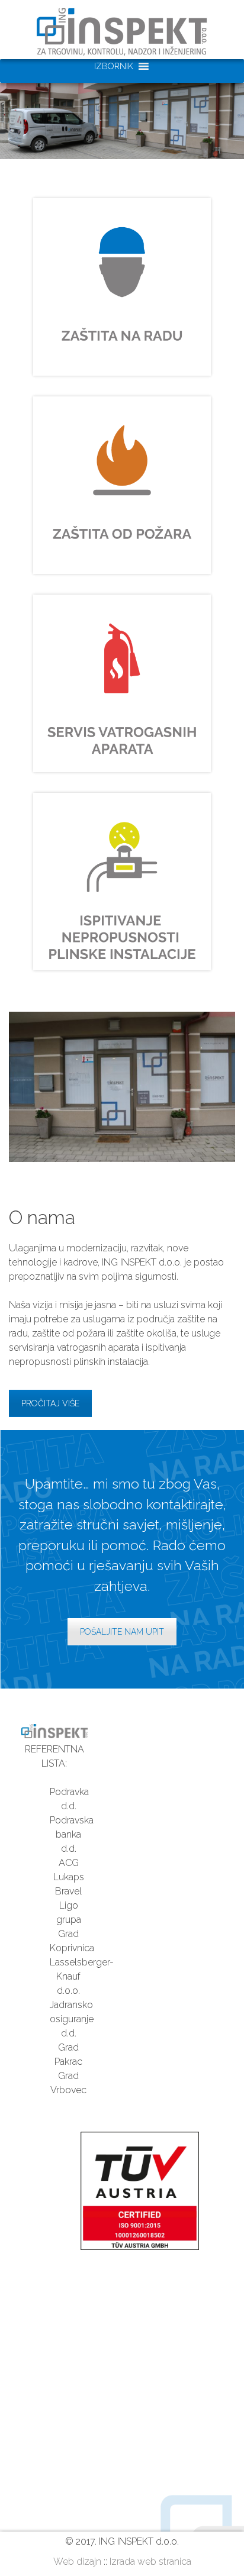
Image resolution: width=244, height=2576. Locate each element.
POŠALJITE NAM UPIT (122, 1632)
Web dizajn (77, 2562)
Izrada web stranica (150, 2562)
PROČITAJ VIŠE (50, 1403)
